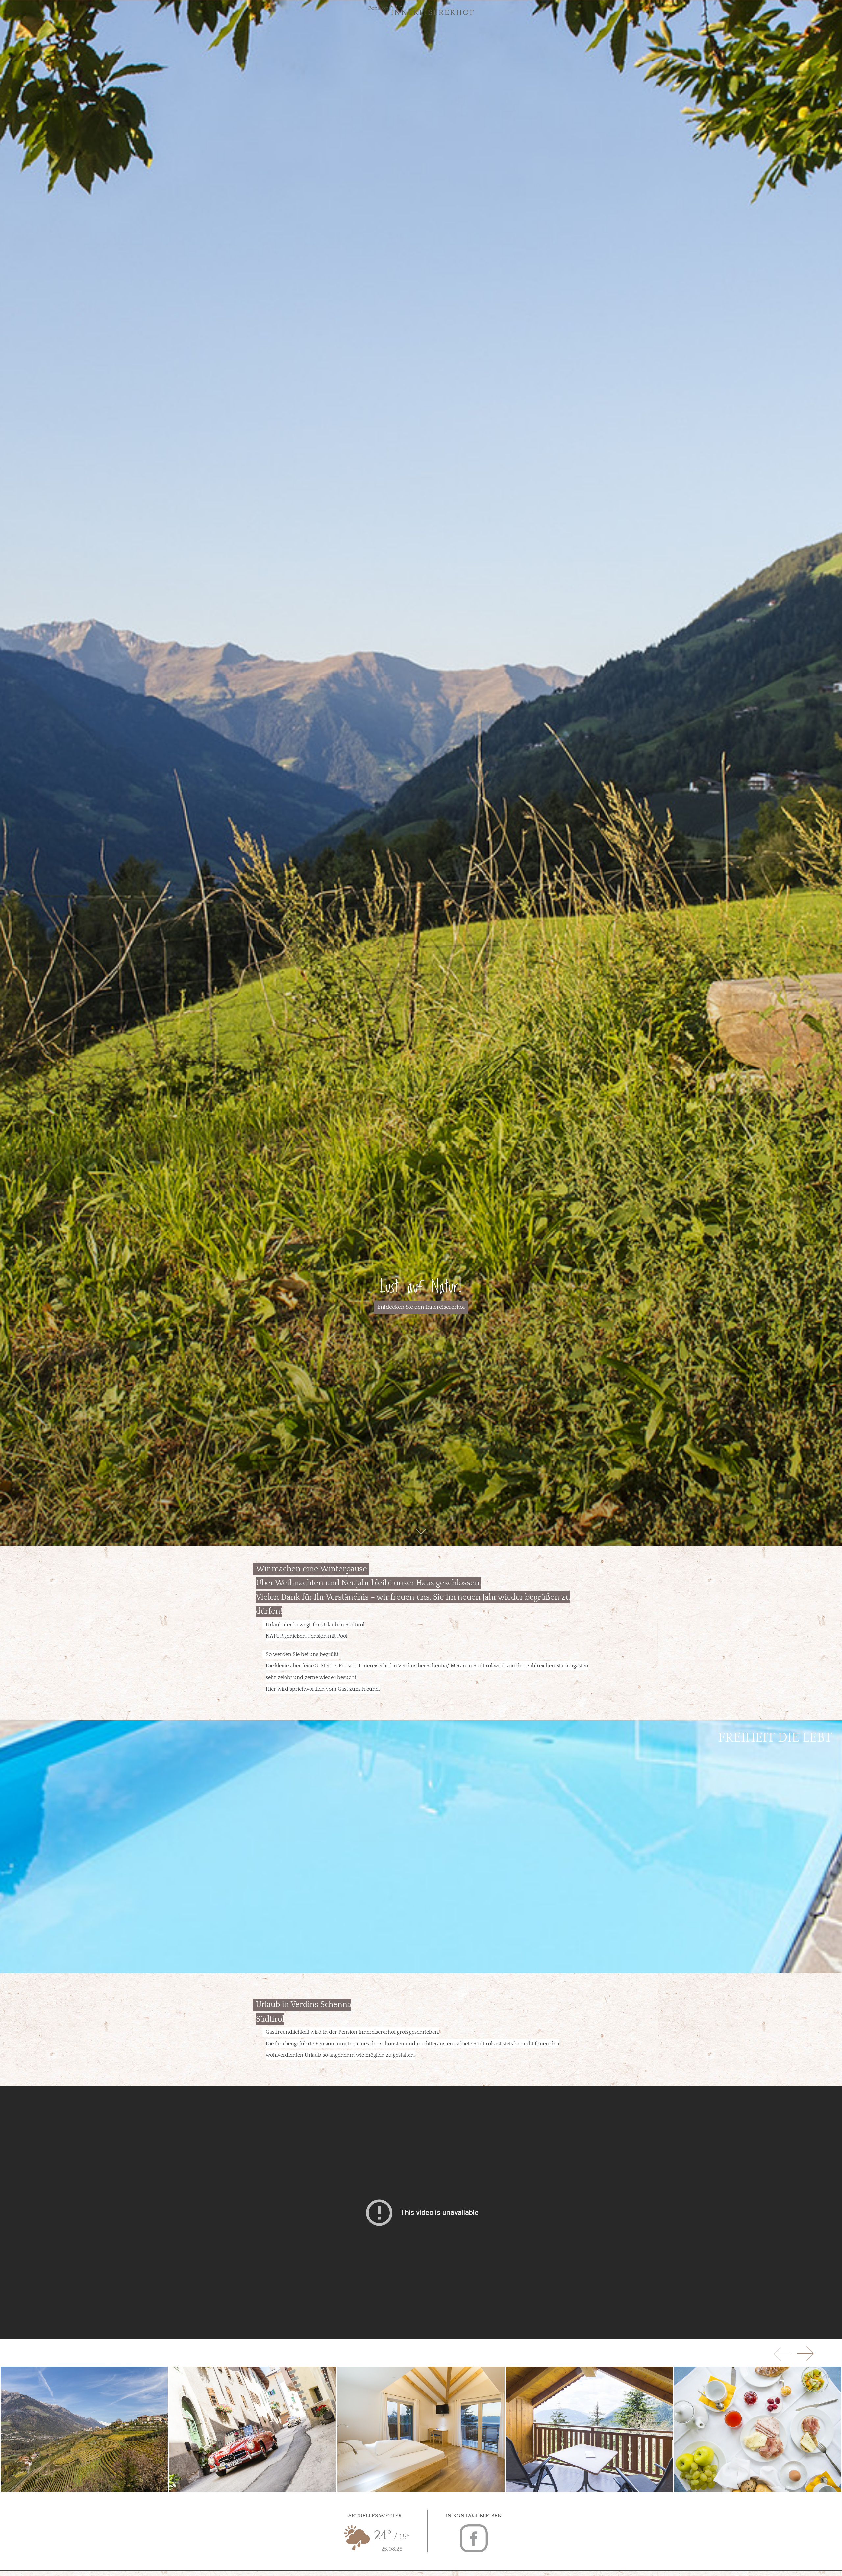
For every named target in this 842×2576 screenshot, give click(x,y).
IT (28, 10)
